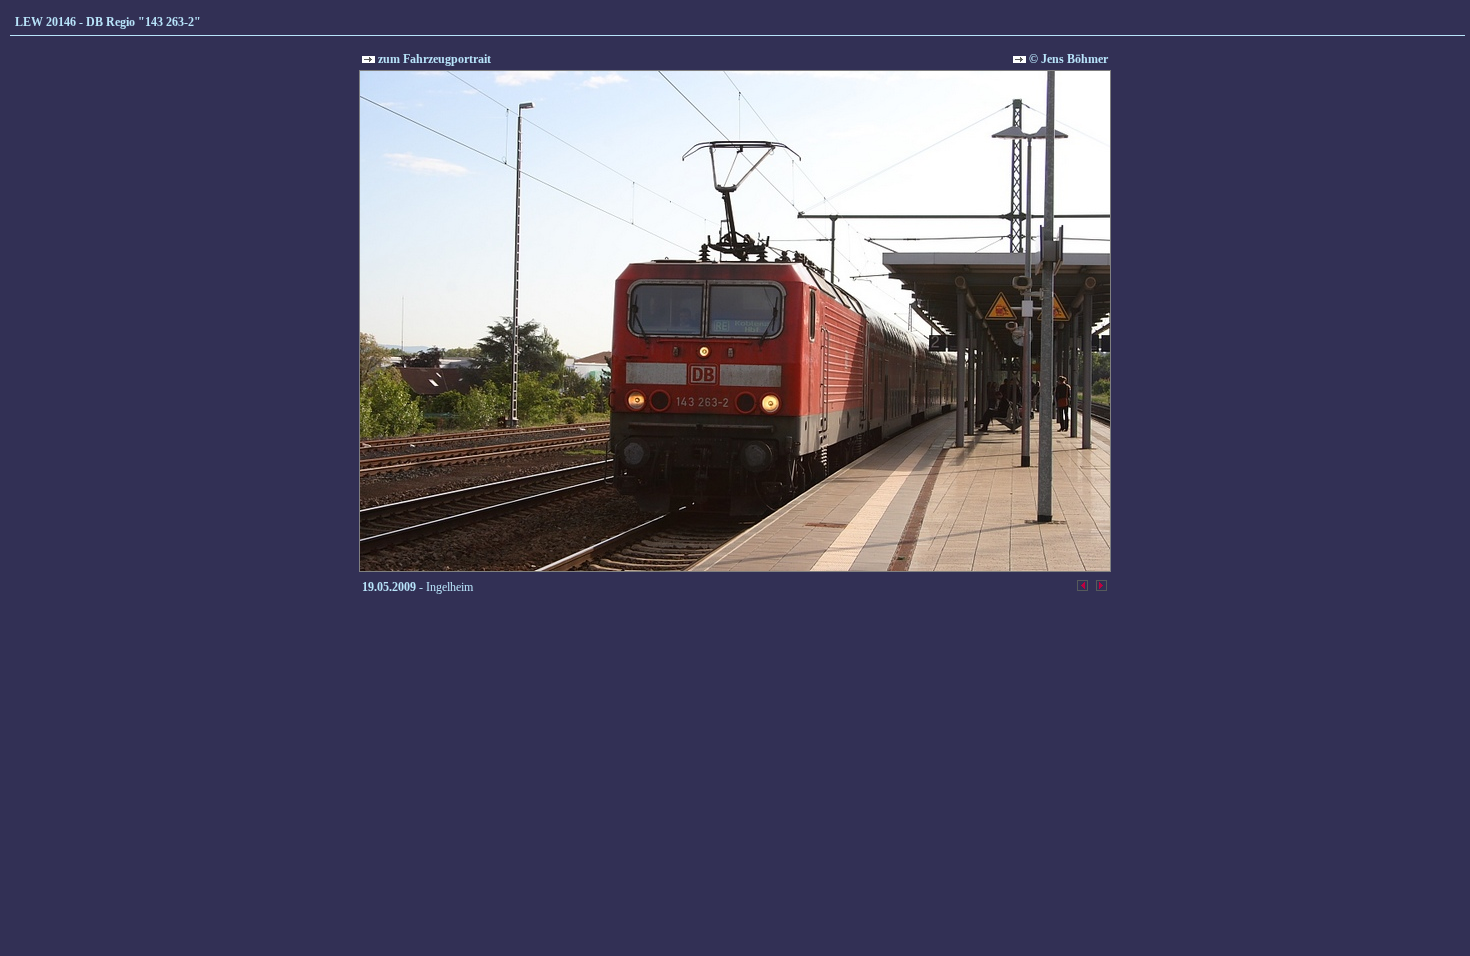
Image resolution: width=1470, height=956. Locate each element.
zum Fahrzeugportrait (433, 59)
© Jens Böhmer (1067, 59)
